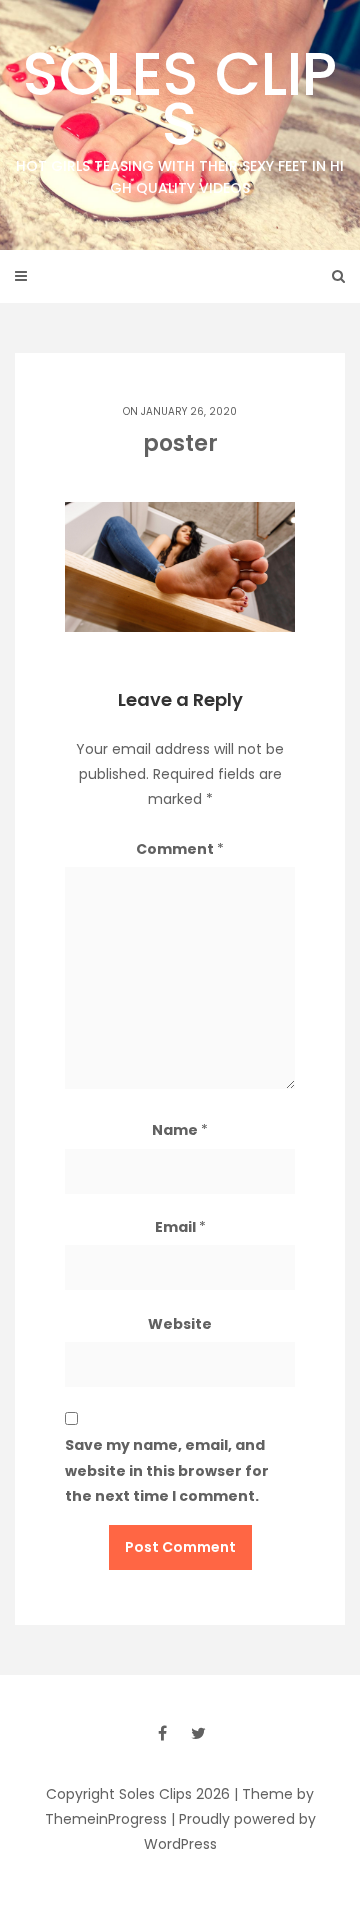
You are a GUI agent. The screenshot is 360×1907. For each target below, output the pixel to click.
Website (180, 1324)
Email (180, 1227)
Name (180, 1130)
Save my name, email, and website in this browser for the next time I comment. (167, 1470)
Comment (180, 849)
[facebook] (162, 1733)
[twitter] (198, 1733)
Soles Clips (180, 115)
